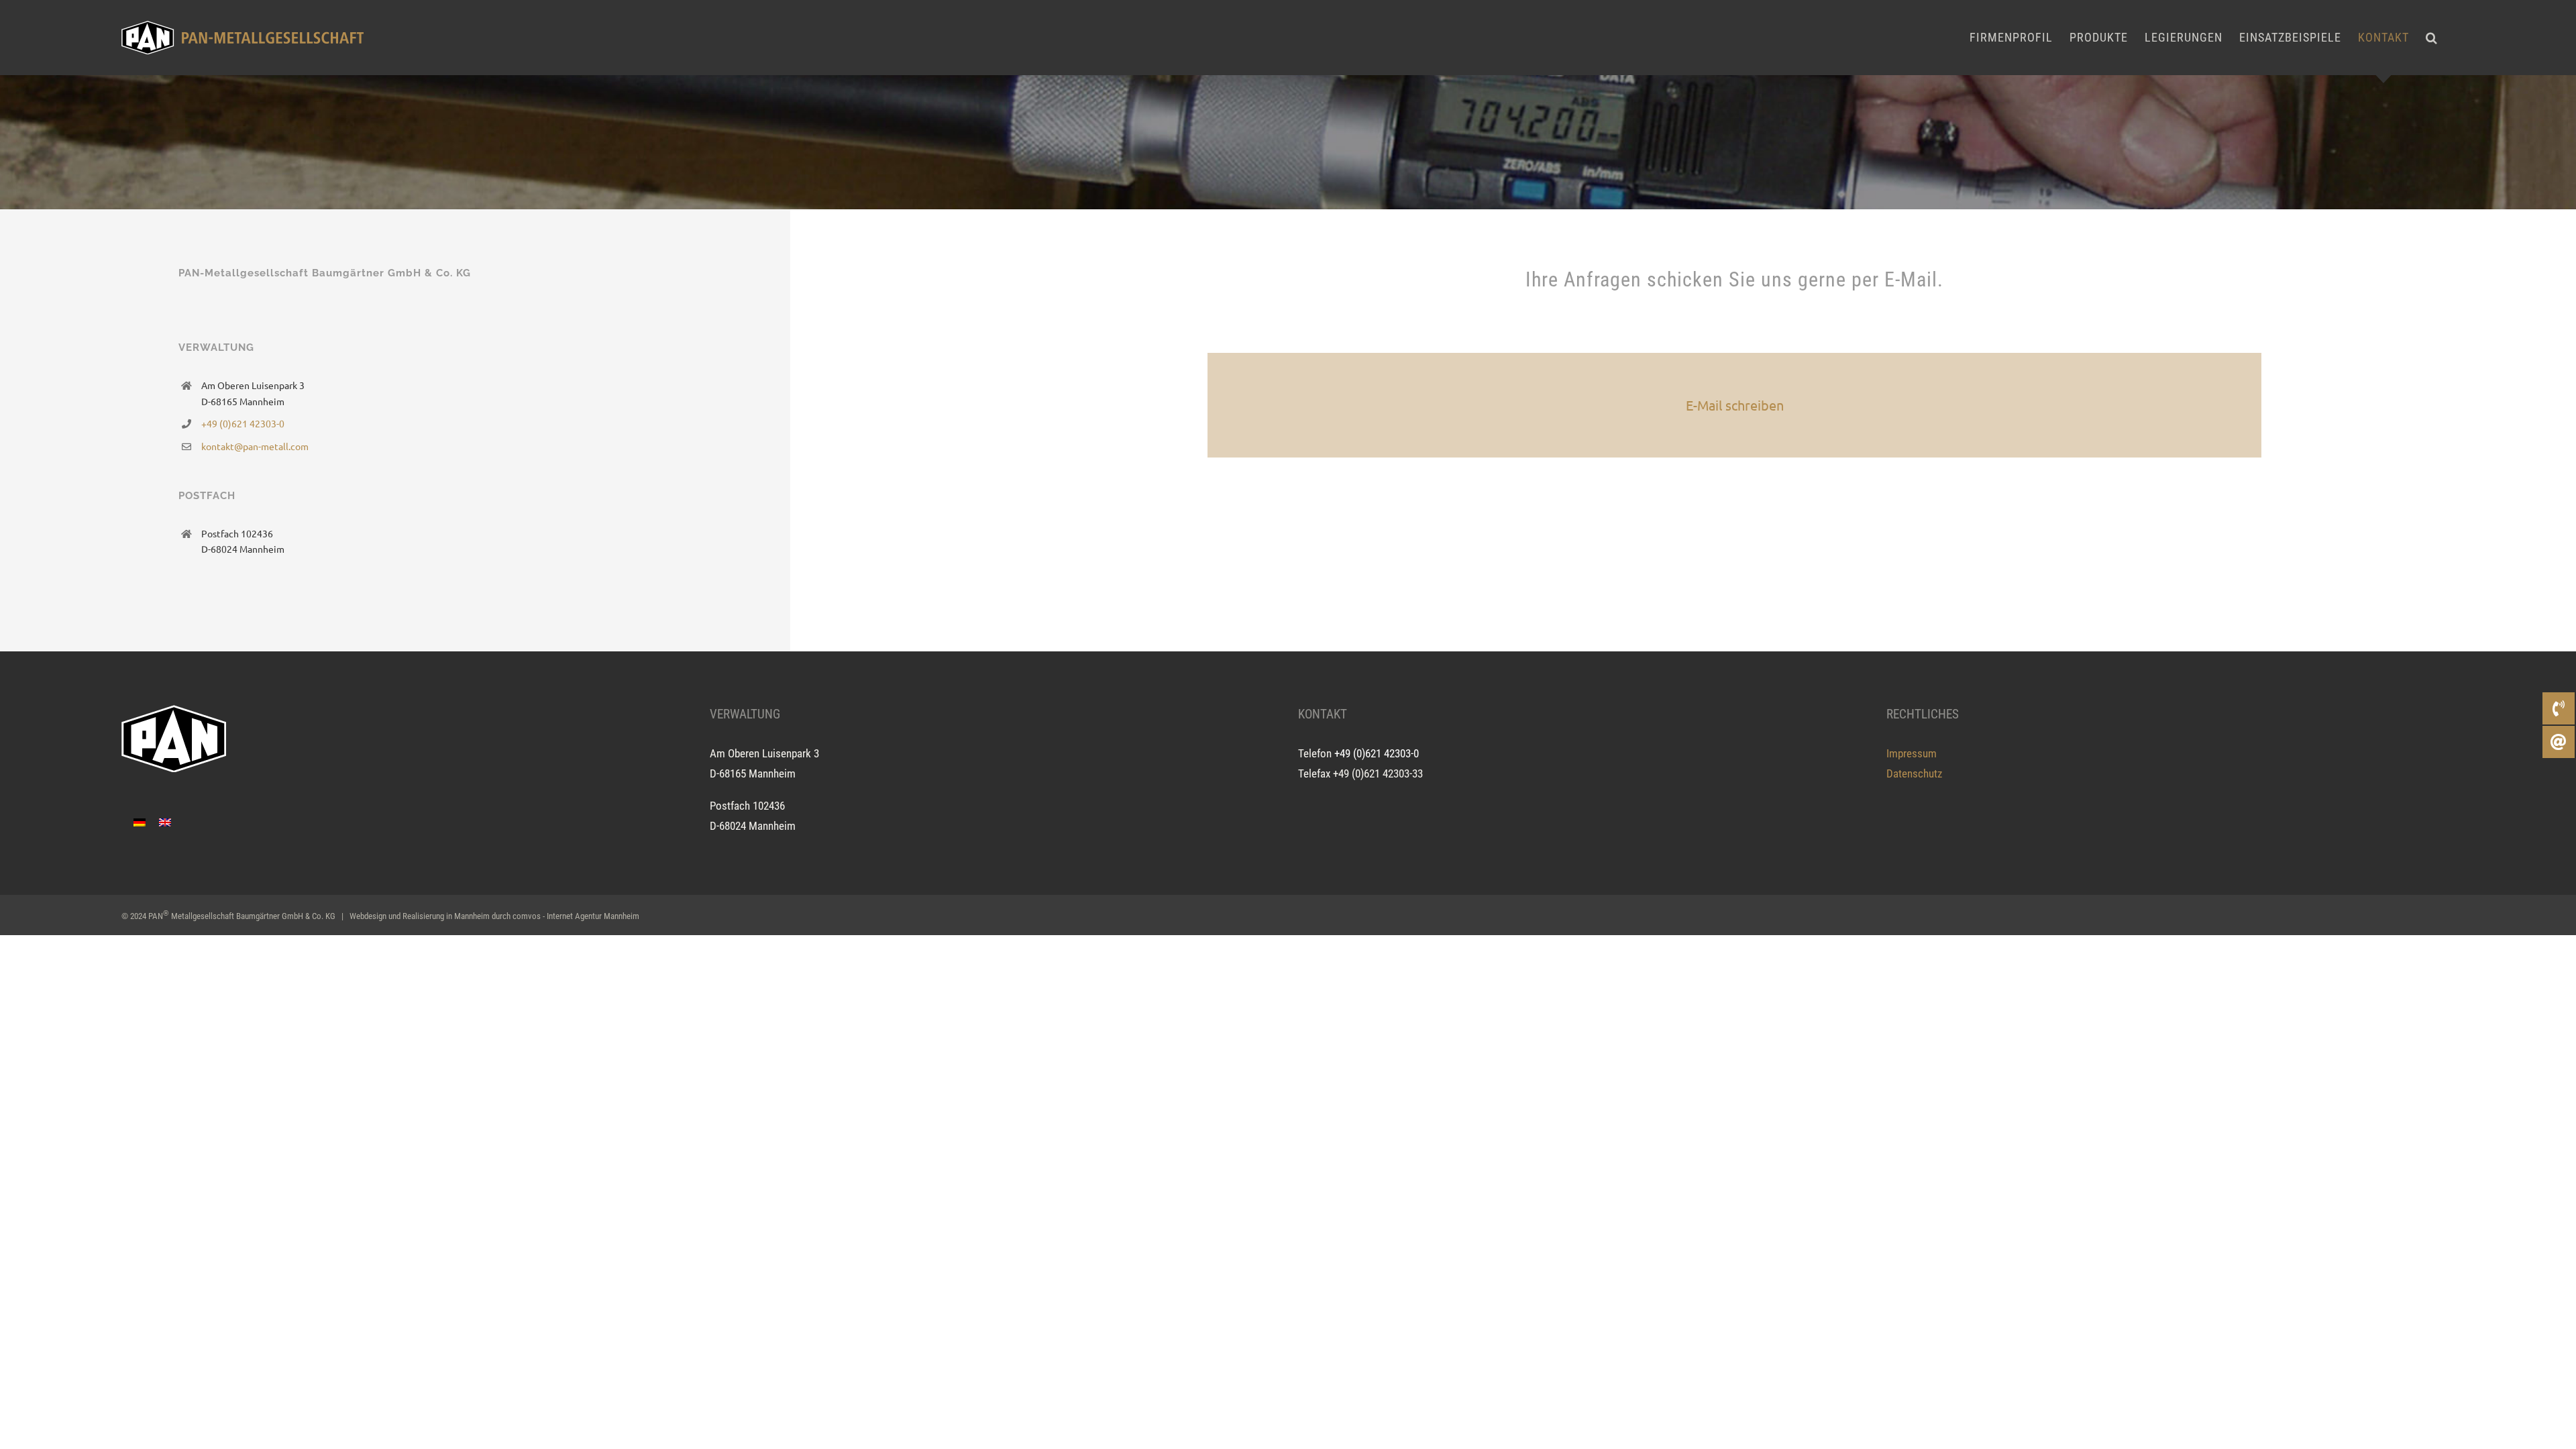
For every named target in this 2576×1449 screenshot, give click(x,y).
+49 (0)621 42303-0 (243, 423)
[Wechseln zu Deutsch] (140, 822)
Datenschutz (1914, 773)
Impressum (1912, 753)
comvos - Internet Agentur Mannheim (576, 916)
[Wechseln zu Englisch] (165, 822)
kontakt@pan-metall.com (255, 446)
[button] (2432, 38)
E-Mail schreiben (1735, 405)
